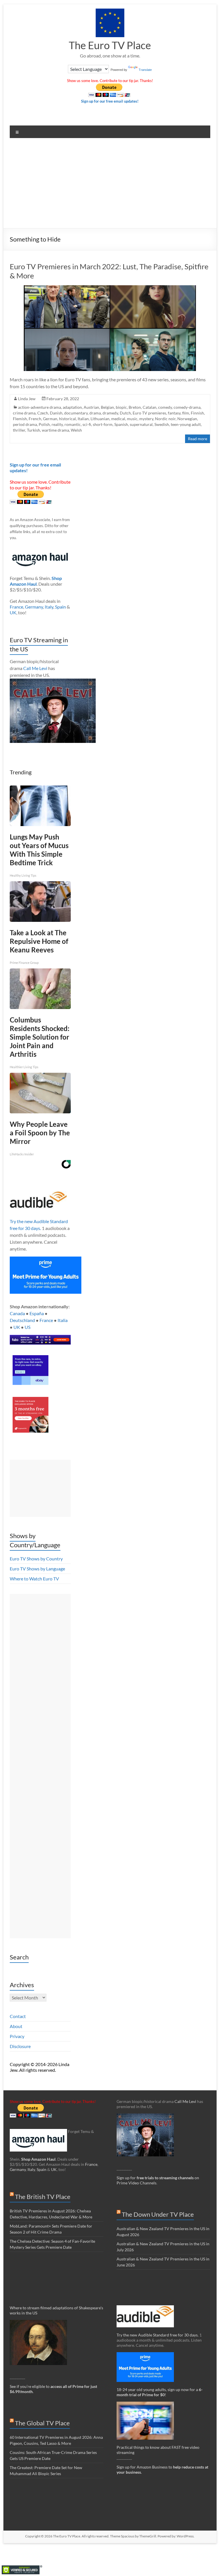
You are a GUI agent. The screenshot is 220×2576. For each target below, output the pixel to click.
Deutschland (22, 1320)
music (132, 419)
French (35, 419)
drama (95, 413)
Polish (44, 424)
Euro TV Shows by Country (36, 1559)
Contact (18, 2016)
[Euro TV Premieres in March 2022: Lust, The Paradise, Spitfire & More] (110, 288)
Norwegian (187, 419)
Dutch (125, 413)
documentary (76, 413)
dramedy (110, 413)
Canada (17, 1313)
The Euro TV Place (110, 45)
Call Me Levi (35, 668)
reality (57, 424)
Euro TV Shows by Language (37, 1569)
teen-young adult (186, 424)
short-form (103, 424)
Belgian (107, 407)
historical (67, 419)
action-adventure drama (40, 407)
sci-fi (87, 424)
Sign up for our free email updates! (110, 101)
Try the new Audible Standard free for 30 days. (158, 2335)
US (27, 1327)
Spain (60, 607)
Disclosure (20, 2046)
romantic (73, 424)
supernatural (141, 424)
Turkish (34, 430)
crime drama (24, 413)
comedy (165, 407)
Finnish (197, 413)
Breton (135, 407)
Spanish (121, 424)
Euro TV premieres (149, 413)
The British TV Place (43, 2197)
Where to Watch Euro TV (34, 1579)
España (37, 1313)
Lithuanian (100, 419)
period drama (25, 424)
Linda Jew (27, 399)
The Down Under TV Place (158, 2214)
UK (13, 612)
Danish (56, 413)
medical (118, 419)
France (16, 607)
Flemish (20, 419)
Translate (145, 70)
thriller (19, 430)
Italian (83, 419)
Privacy (17, 2036)
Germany (34, 607)
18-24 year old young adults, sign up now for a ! (160, 2392)
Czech (43, 413)
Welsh (76, 430)
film (186, 413)
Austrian (91, 407)
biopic (121, 407)
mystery (146, 419)
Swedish (162, 424)
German (50, 419)
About (16, 2026)
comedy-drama (187, 407)
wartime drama (55, 430)
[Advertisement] (110, 185)
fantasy (174, 413)
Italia (63, 1320)
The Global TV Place (42, 2423)
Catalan (150, 407)
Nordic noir (165, 419)
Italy (49, 607)
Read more (198, 439)
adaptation (72, 407)
